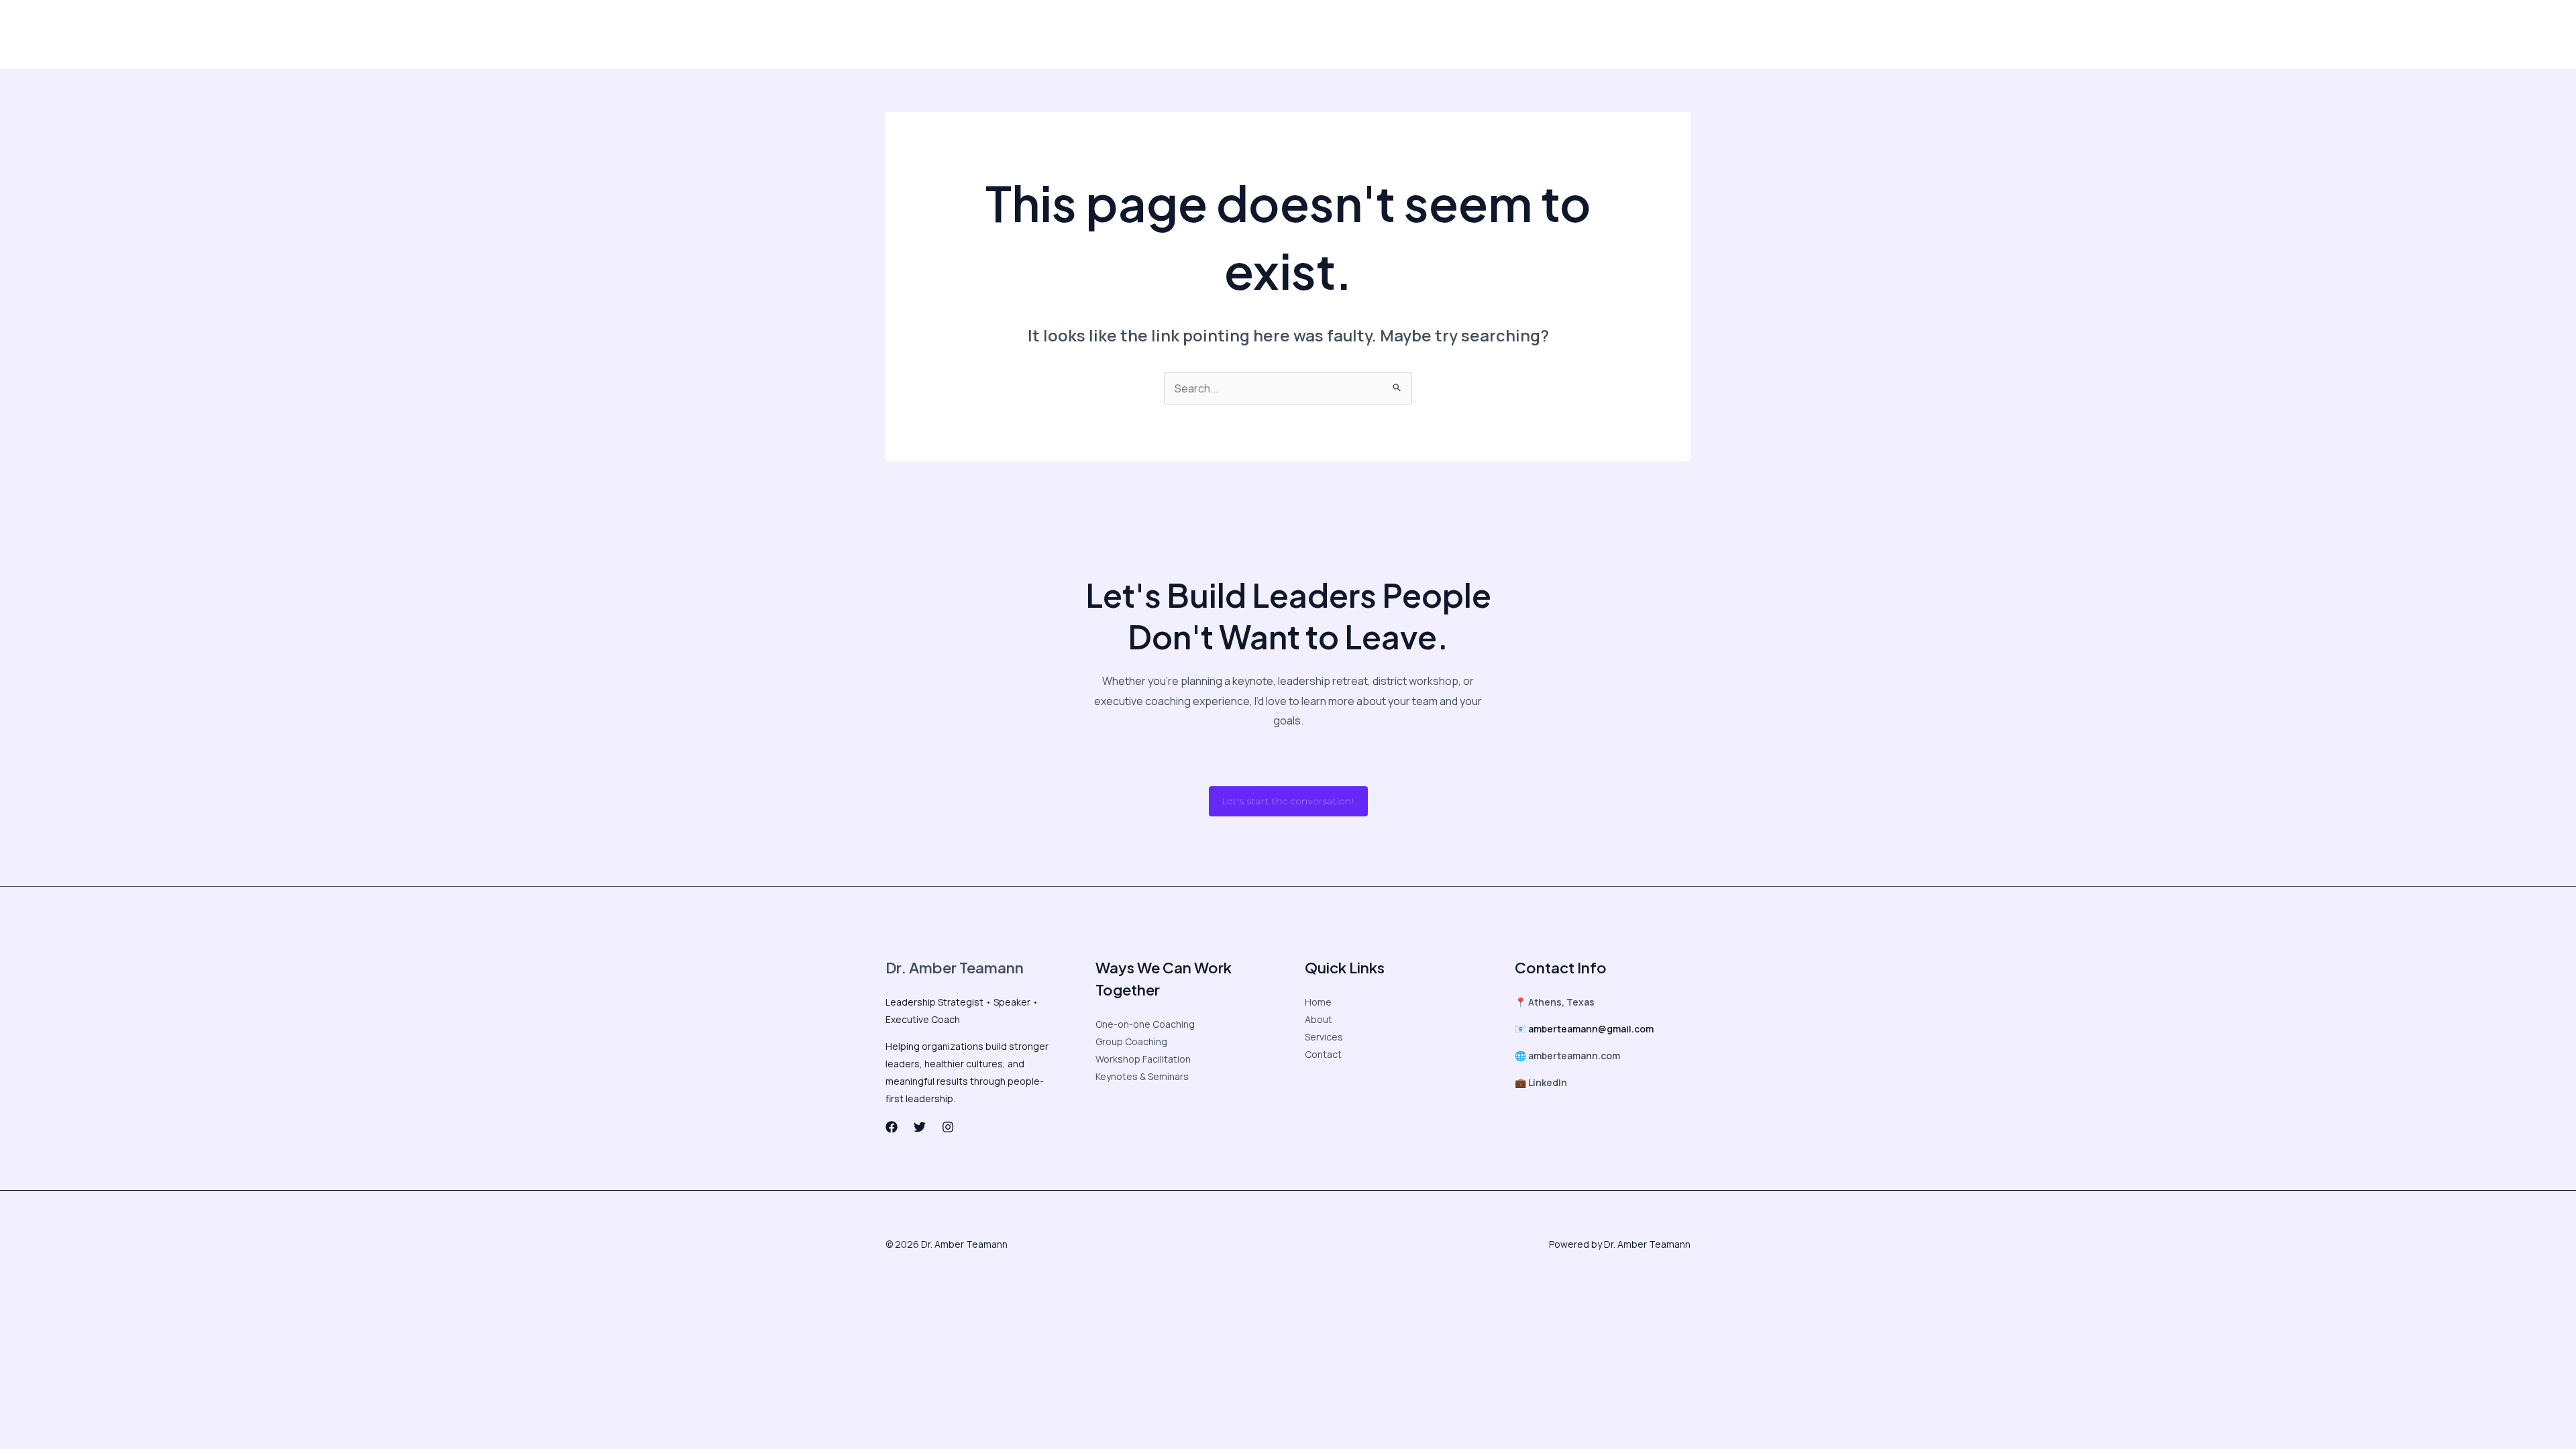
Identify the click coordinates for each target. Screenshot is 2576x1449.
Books (1317, 34)
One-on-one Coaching (1145, 1024)
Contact (1366, 34)
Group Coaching (1131, 1041)
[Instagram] (1520, 35)
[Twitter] (1492, 35)
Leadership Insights (997, 34)
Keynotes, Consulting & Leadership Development (1173, 34)
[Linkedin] (1548, 35)
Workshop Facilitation (1143, 1059)
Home (1318, 1002)
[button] (1629, 34)
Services (1324, 1037)
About (921, 34)
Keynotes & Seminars (1142, 1076)
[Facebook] (1464, 35)
